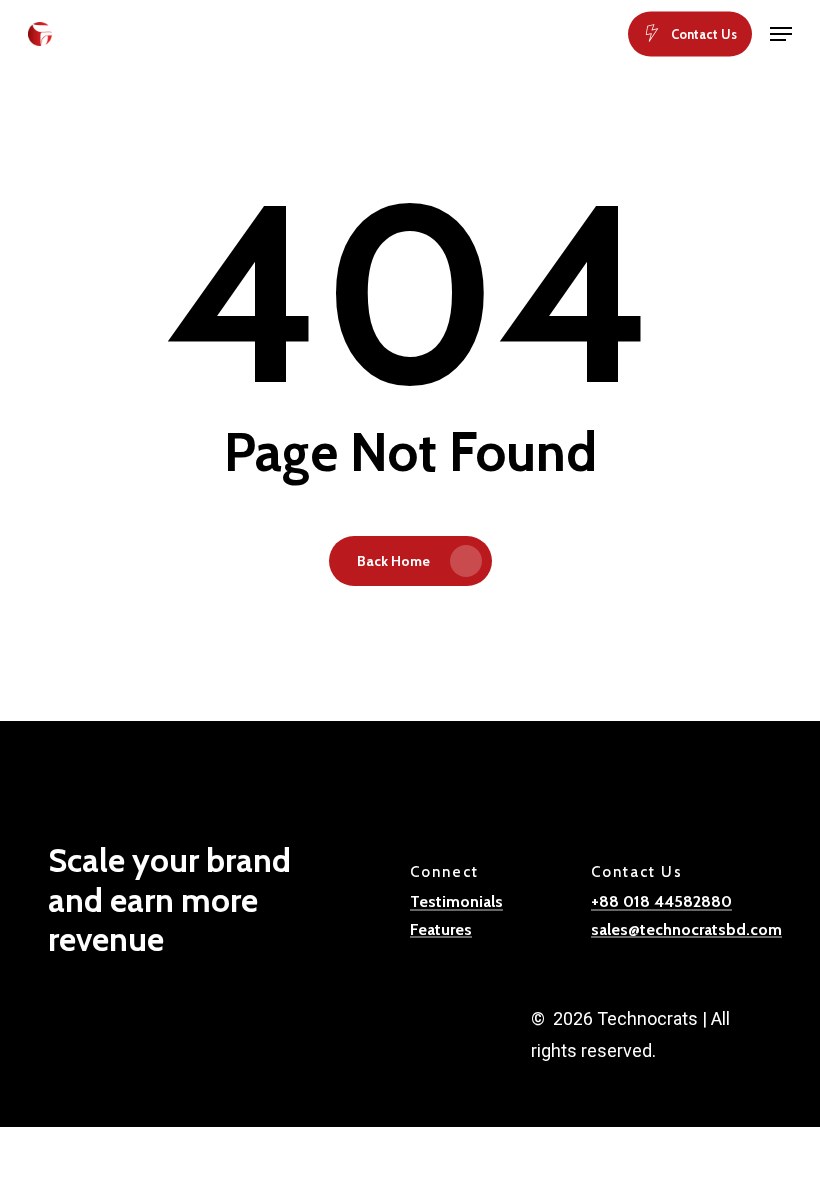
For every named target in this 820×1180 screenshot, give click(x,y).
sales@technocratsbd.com (686, 930)
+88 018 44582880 (661, 902)
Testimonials (456, 902)
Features (441, 930)
